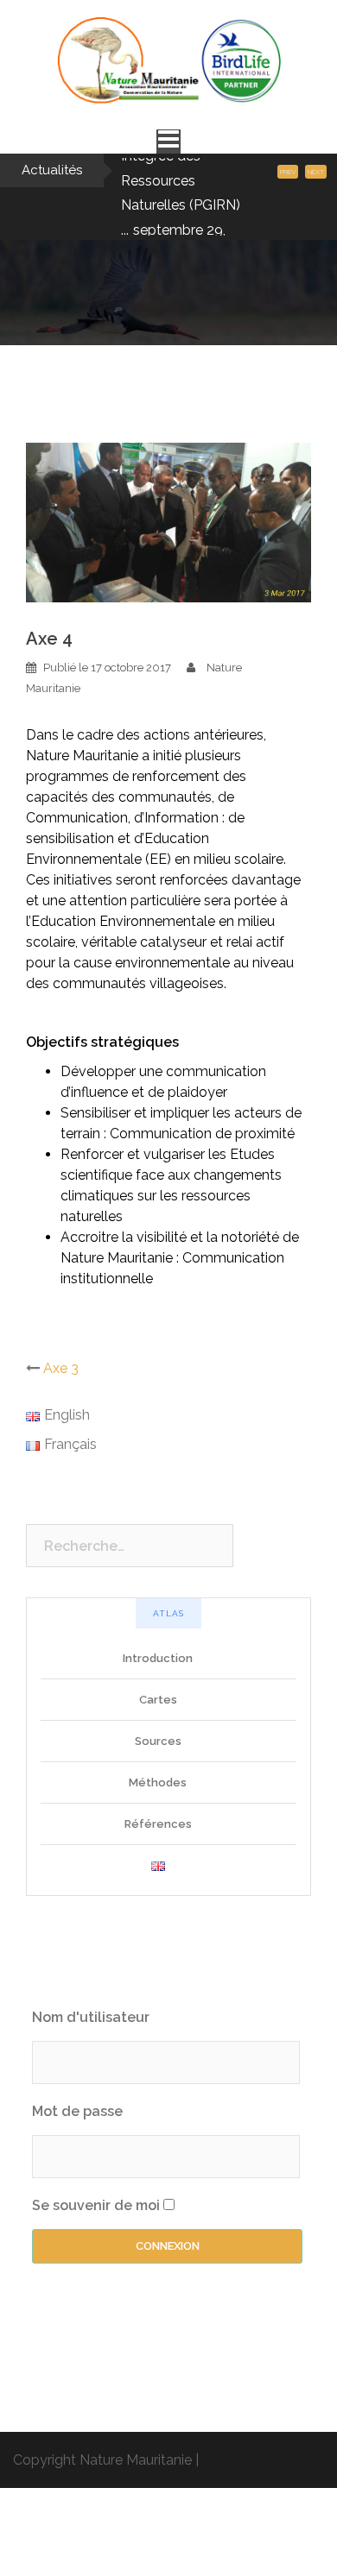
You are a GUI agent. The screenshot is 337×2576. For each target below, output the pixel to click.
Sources (158, 1814)
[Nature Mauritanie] (168, 66)
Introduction (158, 1731)
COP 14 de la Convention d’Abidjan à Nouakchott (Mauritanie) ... (164, 219)
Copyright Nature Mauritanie (102, 2532)
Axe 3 (61, 1441)
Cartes (158, 1772)
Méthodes (158, 1855)
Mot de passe (77, 2184)
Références (158, 1896)
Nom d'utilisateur (91, 2090)
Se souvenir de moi (96, 2278)
